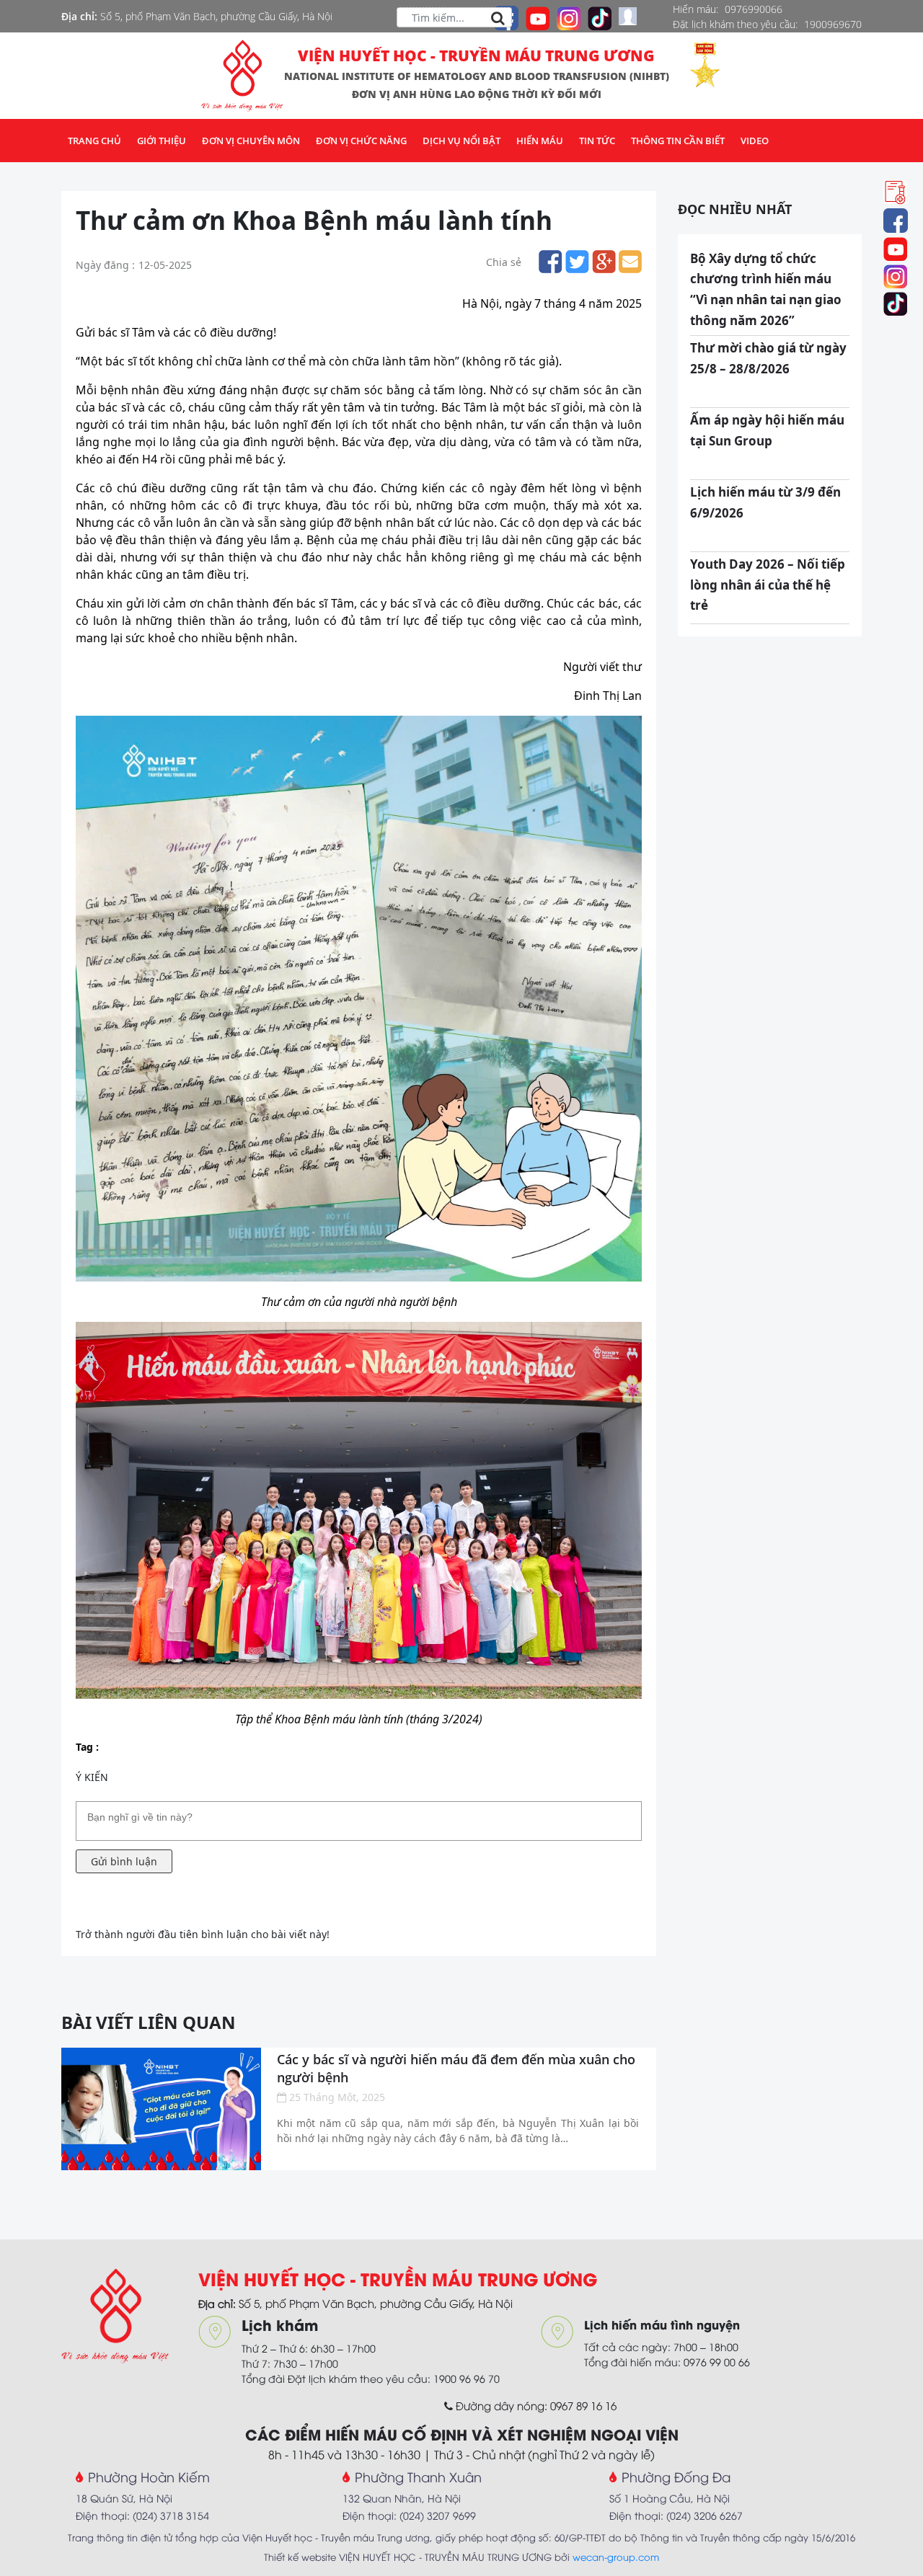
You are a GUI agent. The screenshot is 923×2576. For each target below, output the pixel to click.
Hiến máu (540, 141)
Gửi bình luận (124, 1861)
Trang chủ (94, 141)
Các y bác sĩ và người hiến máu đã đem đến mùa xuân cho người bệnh (456, 2068)
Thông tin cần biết (678, 141)
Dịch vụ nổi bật (461, 141)
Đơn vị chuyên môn (251, 141)
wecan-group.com (616, 2557)
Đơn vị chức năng (361, 141)
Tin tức (597, 141)
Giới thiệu (162, 141)
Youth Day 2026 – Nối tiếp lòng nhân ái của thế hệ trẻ (768, 585)
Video (755, 141)
